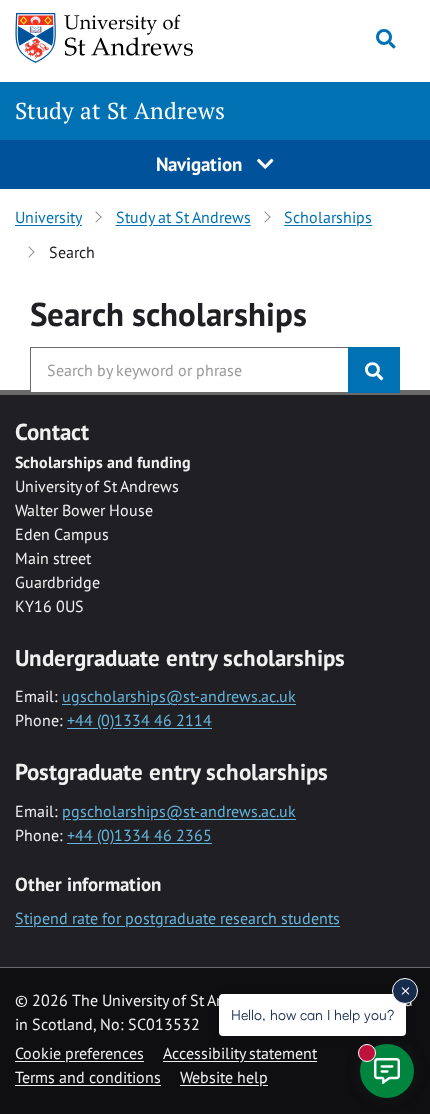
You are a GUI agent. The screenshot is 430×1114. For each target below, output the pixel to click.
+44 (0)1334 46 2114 (139, 720)
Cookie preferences (79, 1053)
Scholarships (328, 217)
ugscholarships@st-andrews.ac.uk (179, 696)
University (48, 217)
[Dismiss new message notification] (405, 991)
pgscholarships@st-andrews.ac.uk (179, 811)
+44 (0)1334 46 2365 (139, 835)
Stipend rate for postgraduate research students (177, 918)
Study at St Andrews (120, 110)
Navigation (201, 163)
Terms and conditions (88, 1077)
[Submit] (374, 370)
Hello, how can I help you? (312, 1014)
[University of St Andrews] (117, 38)
